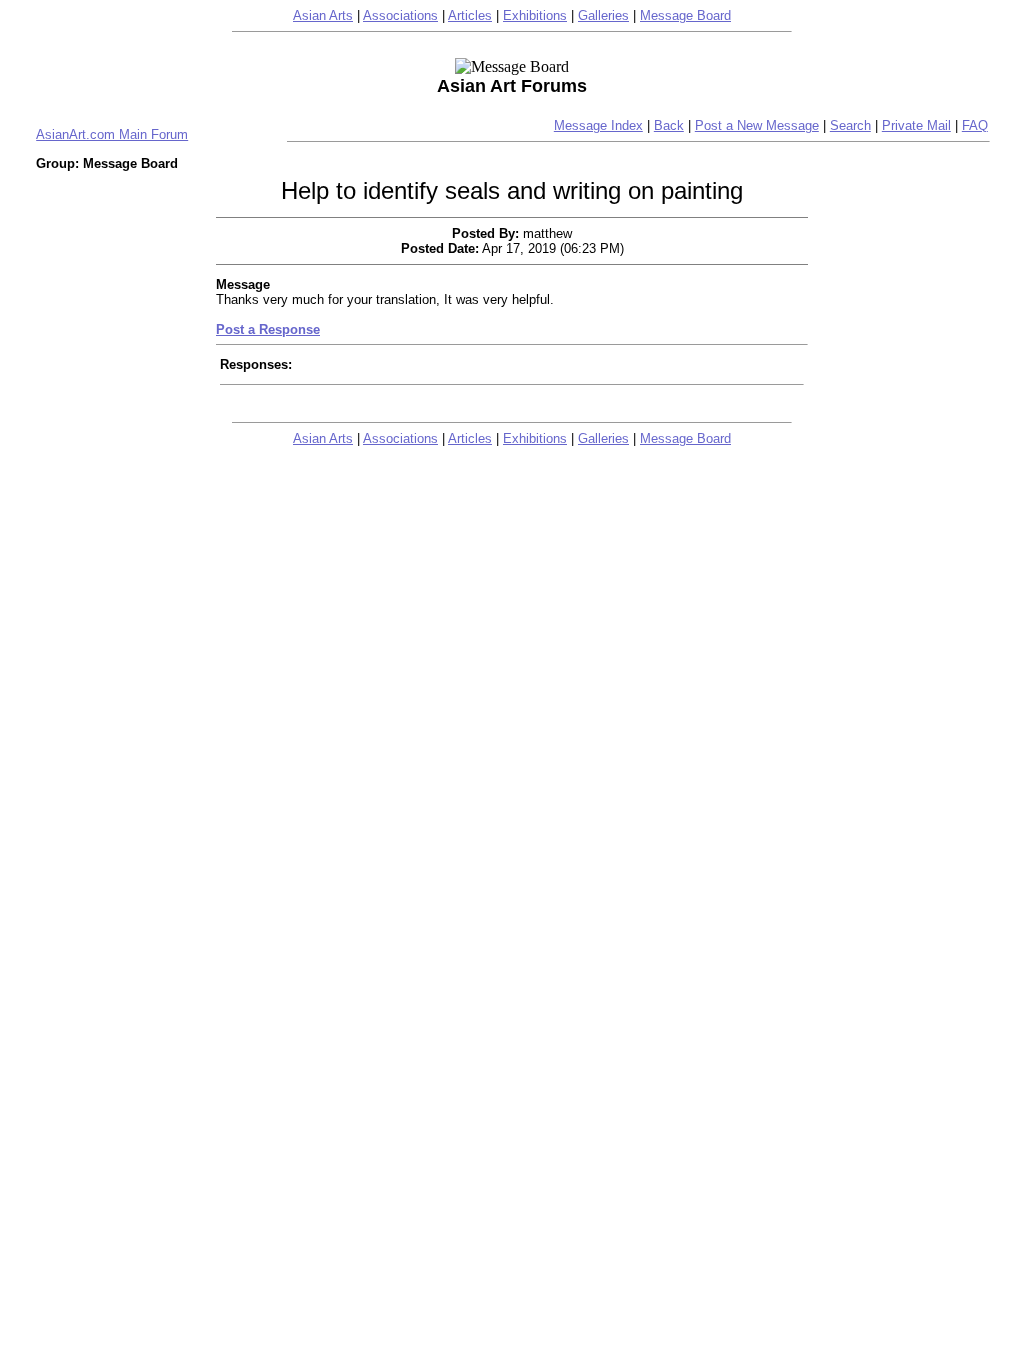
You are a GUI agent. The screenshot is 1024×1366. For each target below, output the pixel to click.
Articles (470, 15)
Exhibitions (535, 15)
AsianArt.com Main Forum (112, 134)
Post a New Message (757, 125)
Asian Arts (323, 15)
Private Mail (916, 125)
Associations (400, 15)
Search (850, 125)
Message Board (685, 15)
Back (669, 125)
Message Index (598, 125)
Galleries (603, 15)
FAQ (975, 125)
